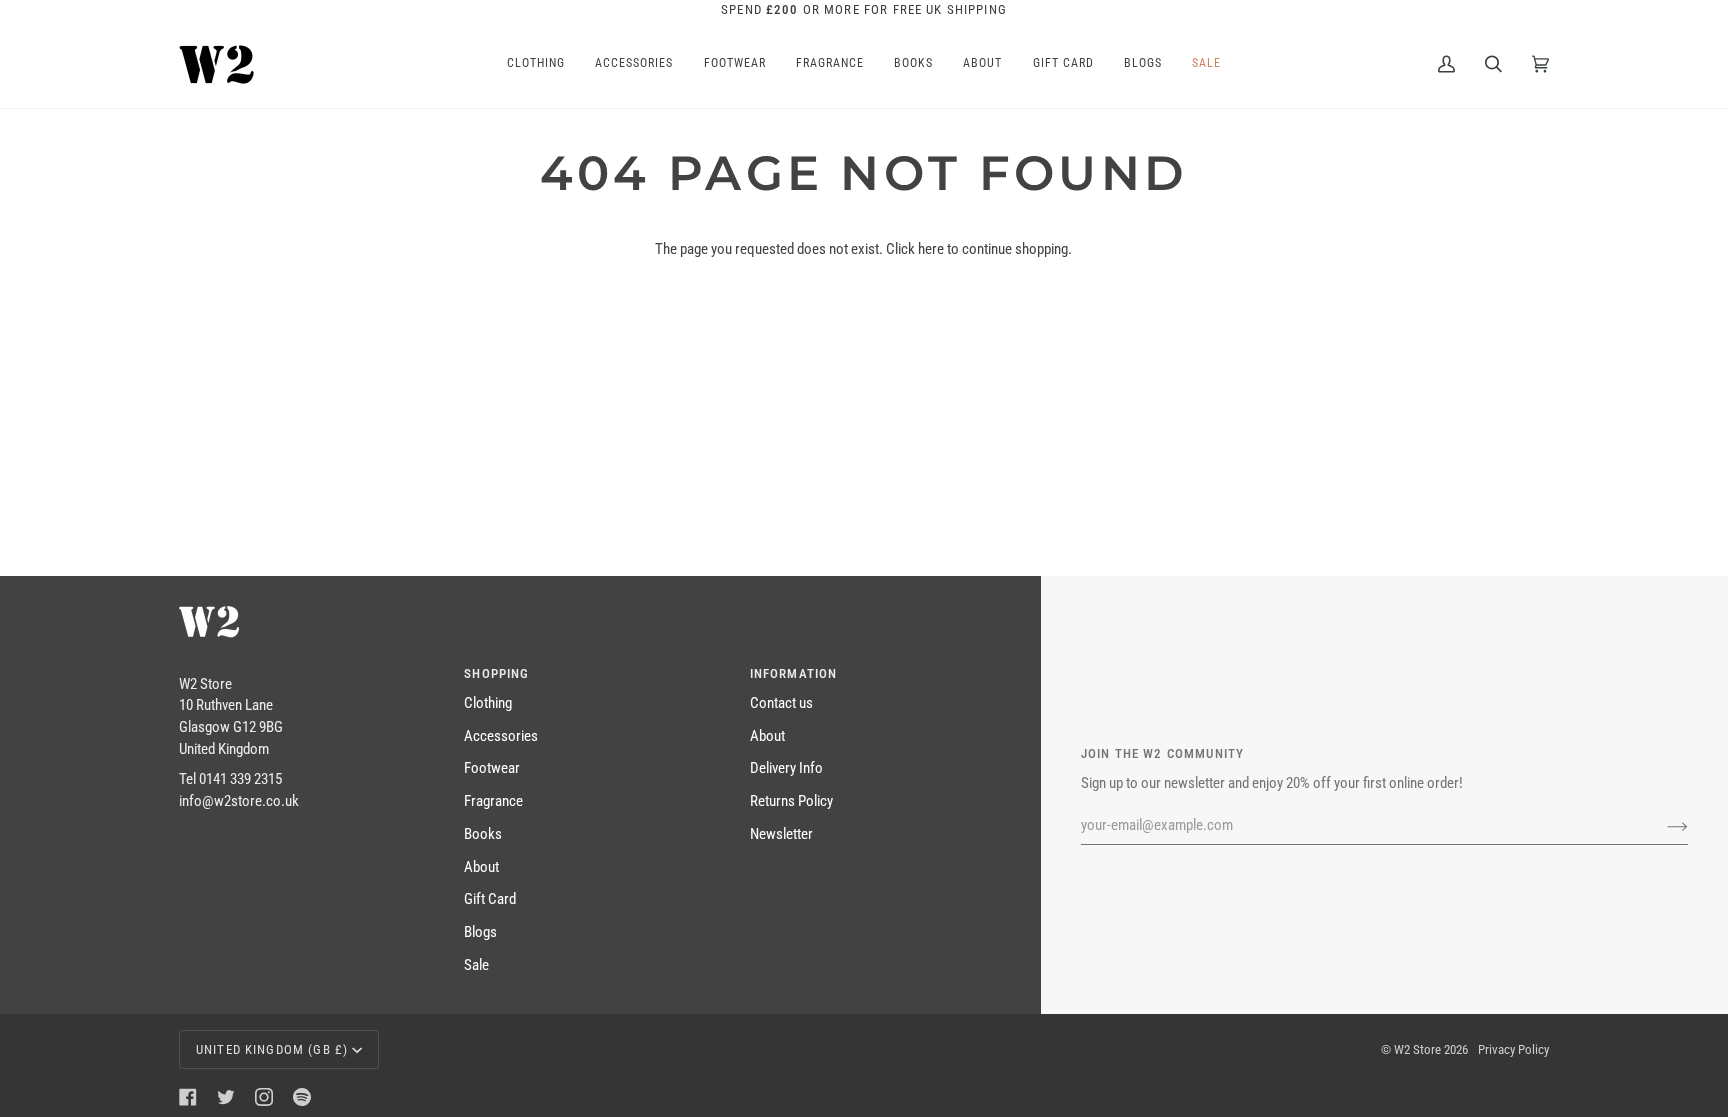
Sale (476, 965)
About (481, 867)
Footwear (492, 768)
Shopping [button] (496, 673)
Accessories (501, 736)
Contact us (781, 703)
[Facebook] (188, 1097)
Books (483, 834)
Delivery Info (786, 768)
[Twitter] (226, 1097)
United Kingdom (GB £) (272, 1049)
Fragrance (493, 801)
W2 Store (1417, 1049)
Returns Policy (791, 801)
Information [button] (794, 673)
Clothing (488, 703)
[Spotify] (302, 1097)
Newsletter (781, 834)
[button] (309, 669)
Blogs (480, 932)
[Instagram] (264, 1097)
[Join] (1661, 826)
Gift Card (490, 899)
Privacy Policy (1513, 1049)
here (931, 249)
